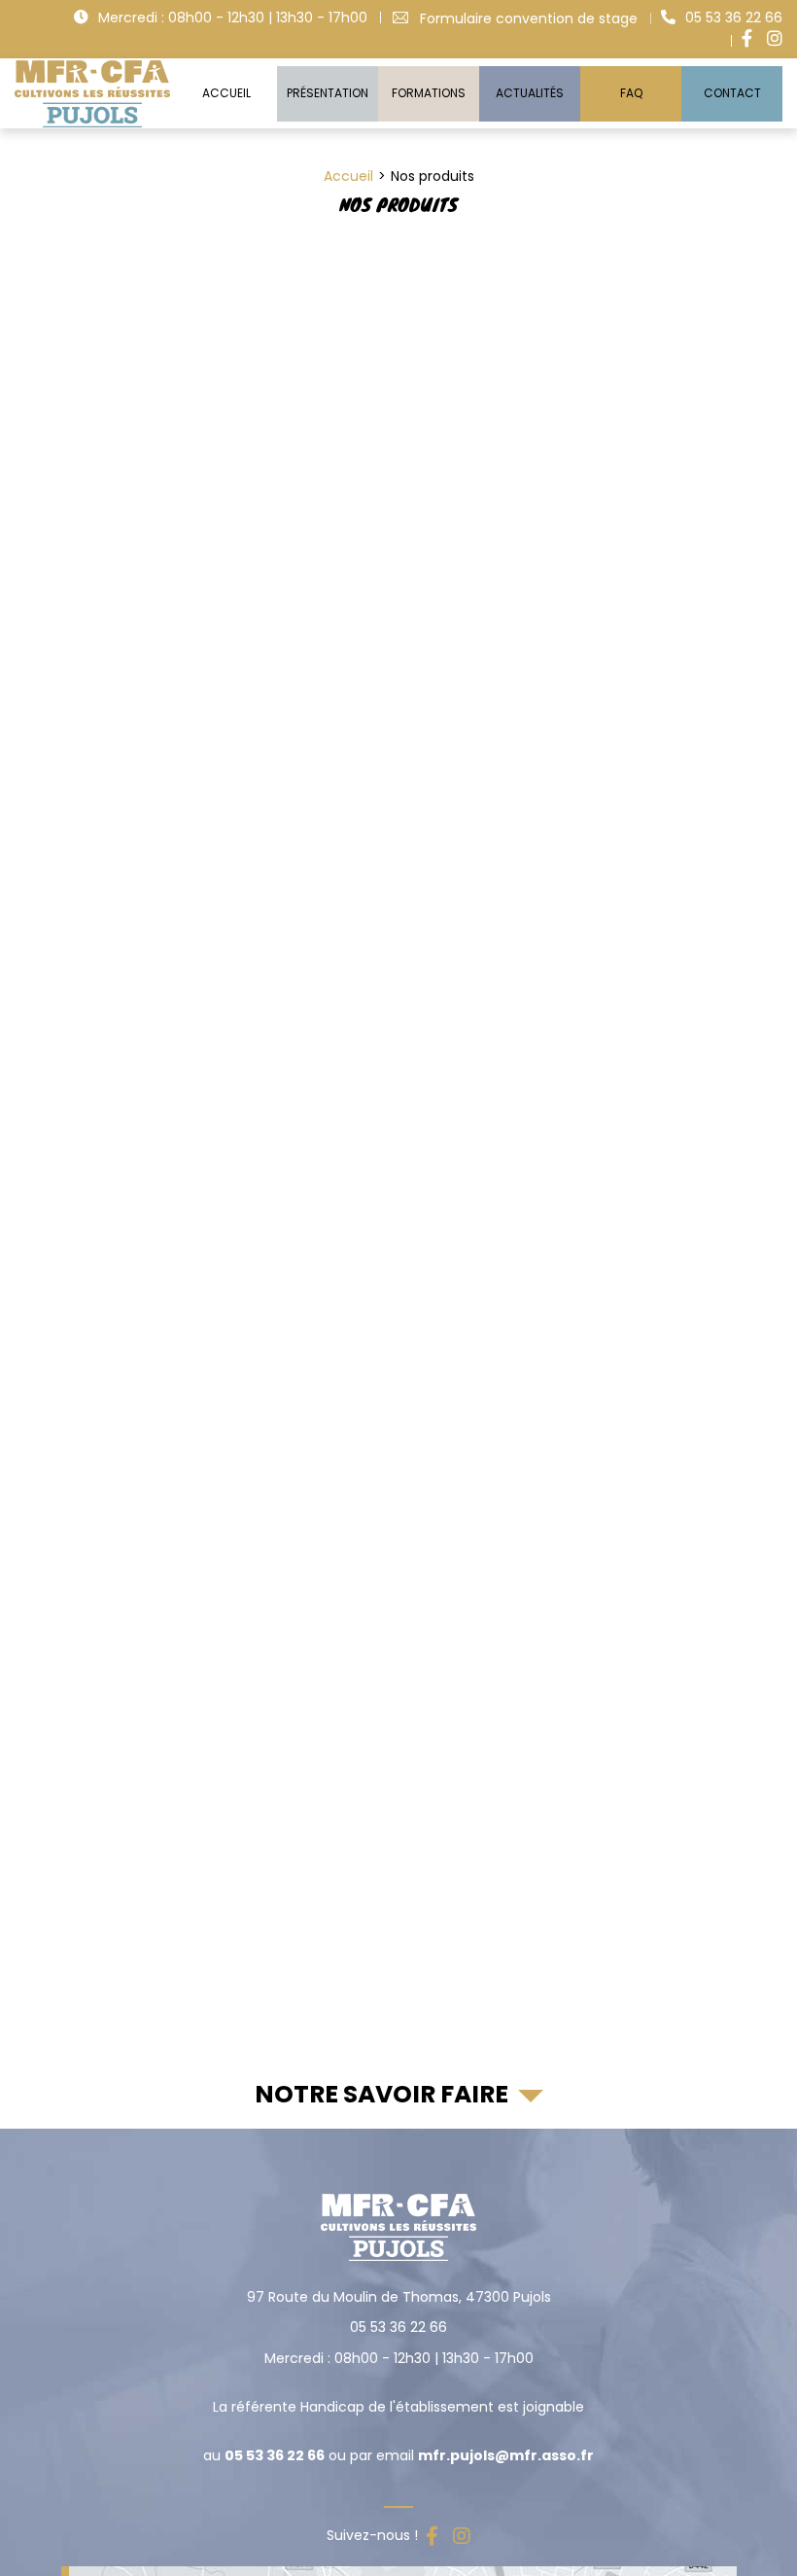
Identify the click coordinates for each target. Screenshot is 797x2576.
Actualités (530, 93)
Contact (732, 93)
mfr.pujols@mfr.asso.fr (506, 2455)
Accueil (226, 93)
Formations (429, 93)
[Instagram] (775, 38)
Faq (631, 93)
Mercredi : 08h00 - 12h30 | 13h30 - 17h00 (233, 18)
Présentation (328, 93)
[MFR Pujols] (92, 93)
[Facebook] (747, 38)
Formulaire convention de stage (529, 18)
